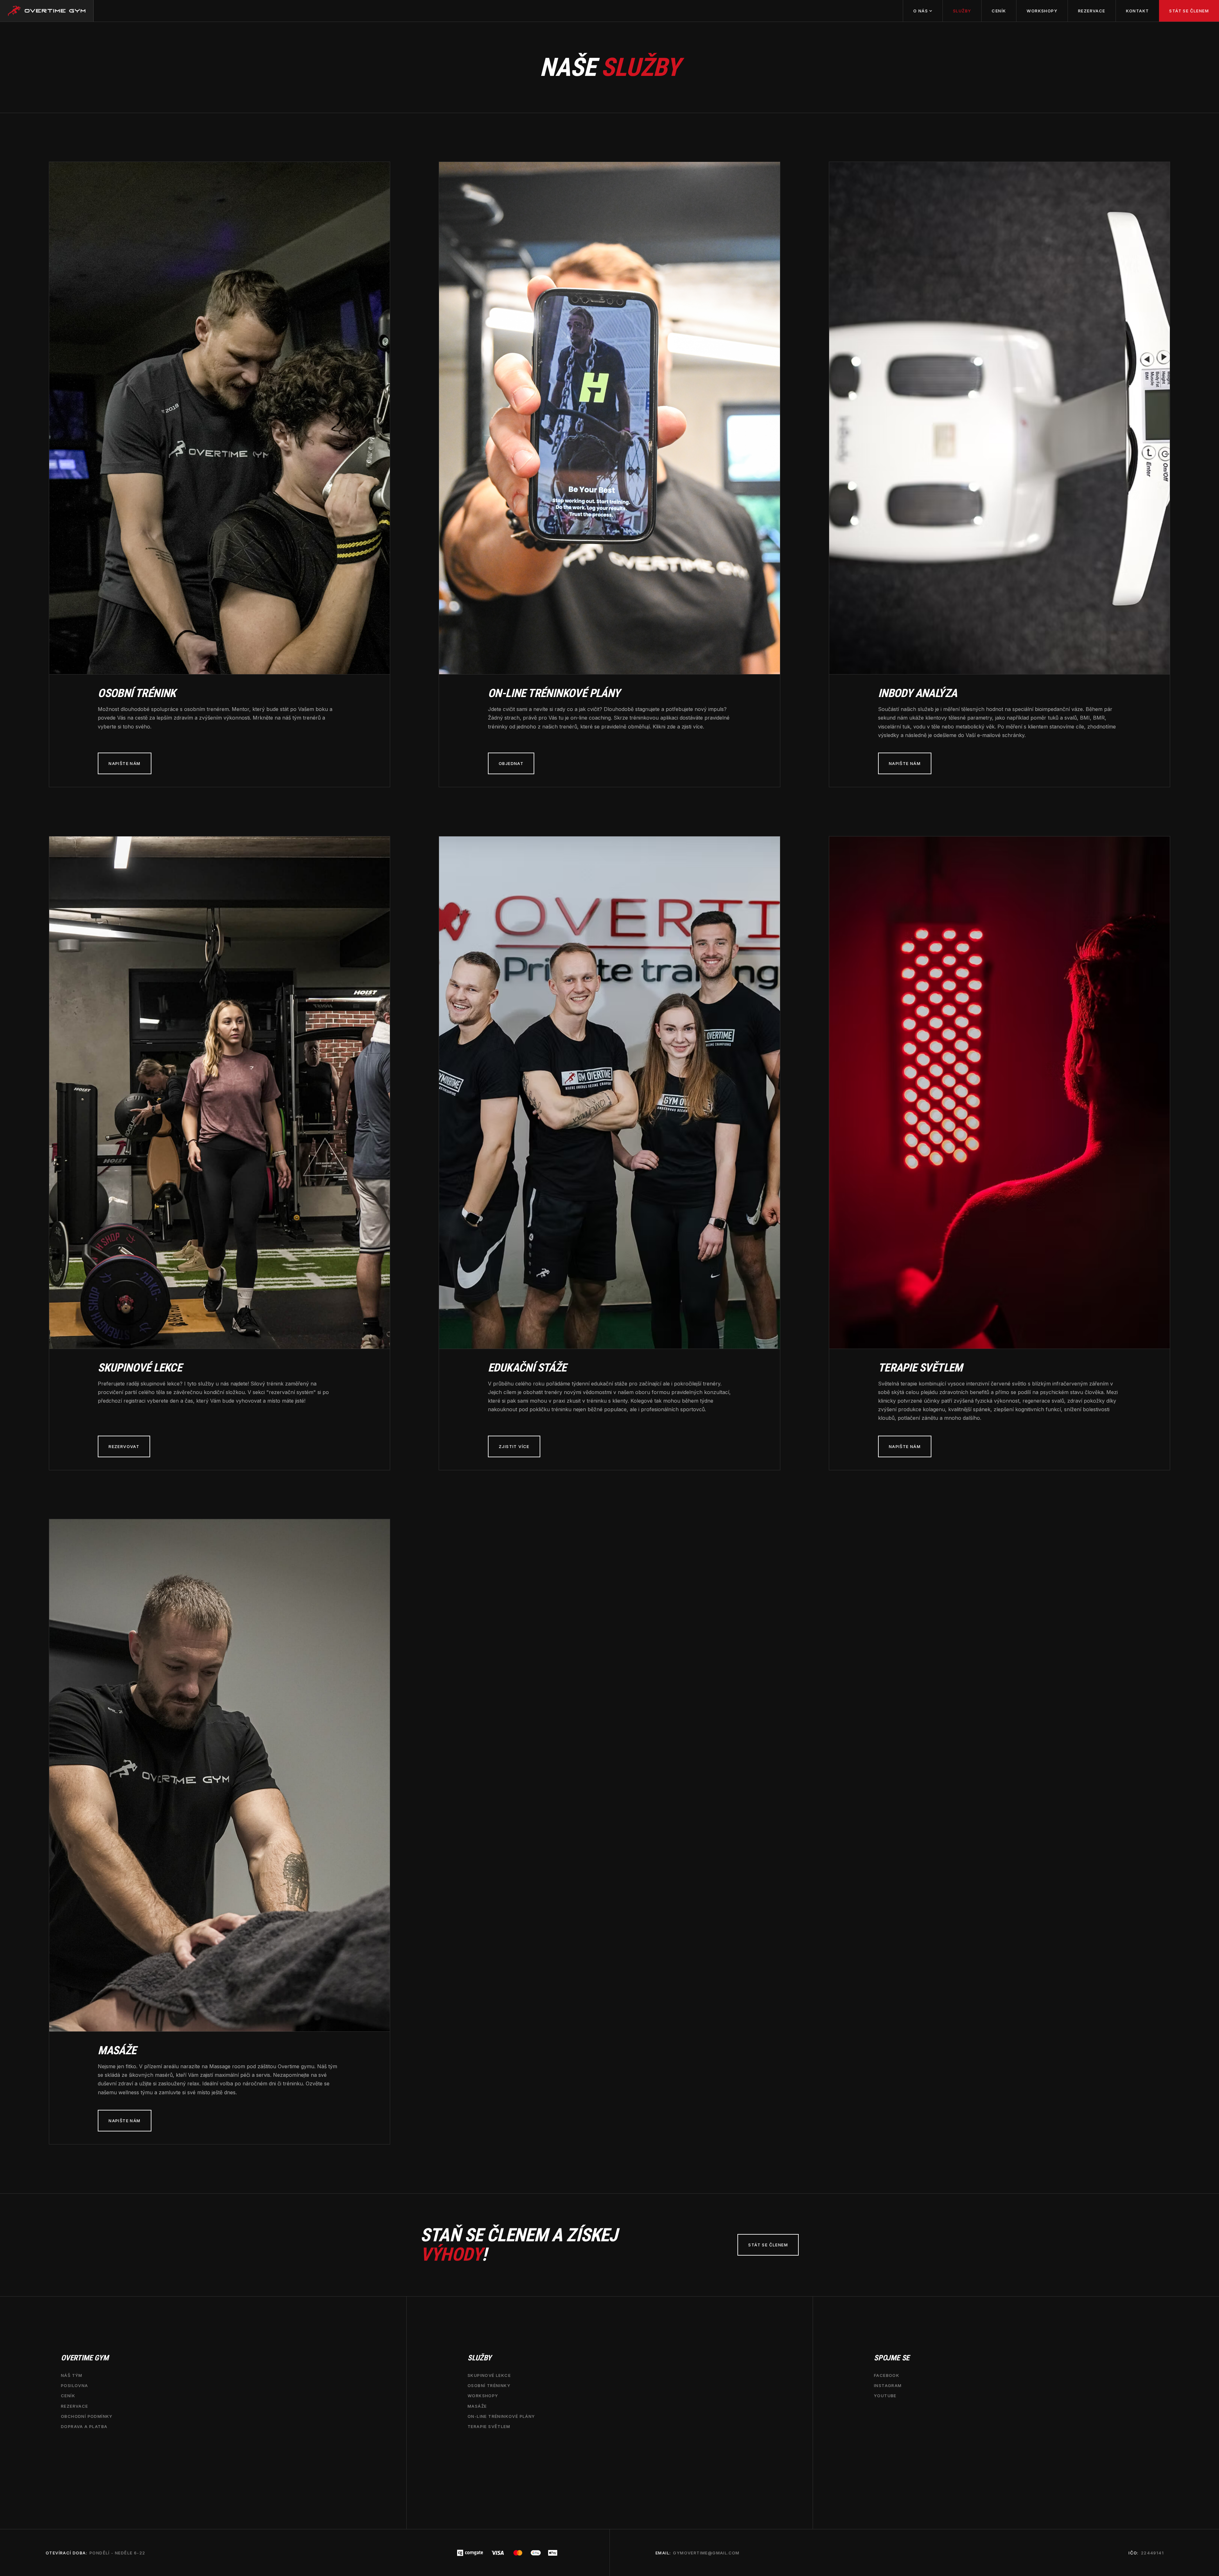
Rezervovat (124, 1446)
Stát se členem (1189, 11)
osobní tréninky (489, 2385)
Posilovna (75, 2385)
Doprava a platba (84, 2426)
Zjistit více (514, 1446)
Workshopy (1042, 11)
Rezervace (1092, 11)
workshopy (483, 2396)
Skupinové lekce (489, 2375)
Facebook (887, 2375)
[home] (47, 11)
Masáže (477, 2406)
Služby (962, 11)
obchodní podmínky (87, 2416)
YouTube (885, 2396)
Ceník (999, 11)
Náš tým (72, 2375)
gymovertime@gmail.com (706, 2553)
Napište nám (124, 763)
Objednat (511, 763)
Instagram (888, 2385)
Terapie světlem (489, 2426)
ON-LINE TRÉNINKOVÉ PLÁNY (501, 2416)
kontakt (1138, 11)
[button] (923, 11)
